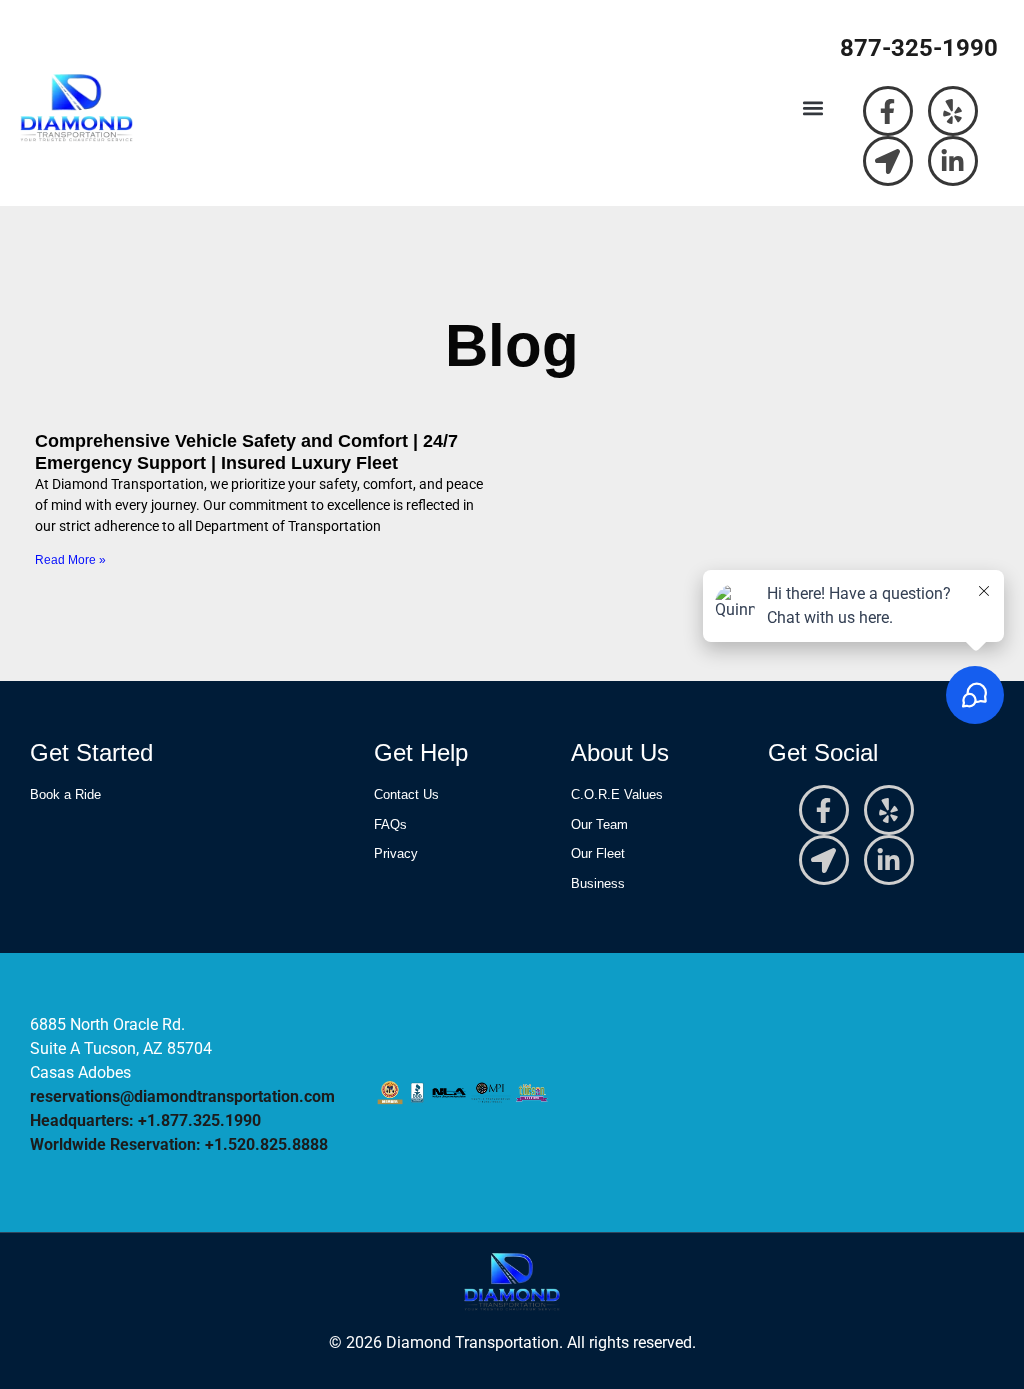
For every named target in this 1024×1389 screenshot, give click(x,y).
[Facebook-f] (888, 111)
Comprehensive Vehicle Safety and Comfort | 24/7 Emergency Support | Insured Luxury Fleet (246, 452)
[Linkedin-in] (953, 161)
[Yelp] (953, 111)
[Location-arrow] (888, 161)
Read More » (70, 560)
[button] (813, 108)
